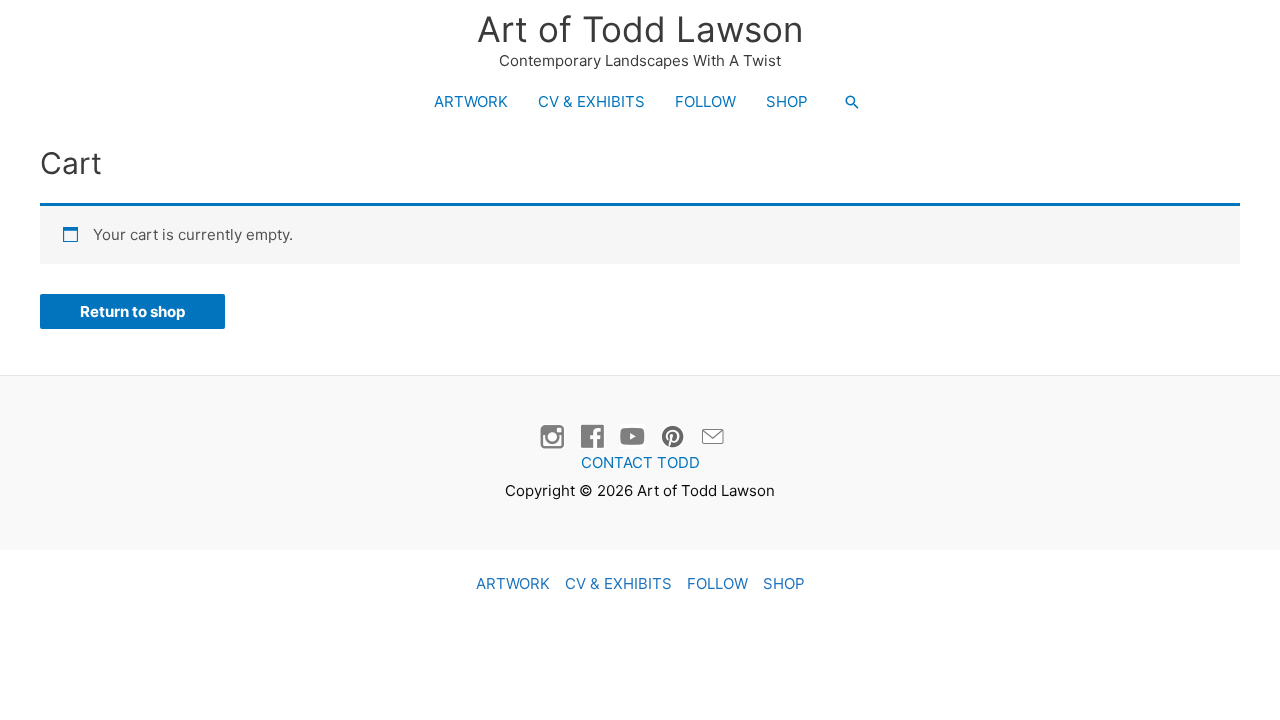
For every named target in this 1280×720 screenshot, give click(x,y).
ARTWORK (471, 101)
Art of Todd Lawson (640, 29)
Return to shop (132, 311)
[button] (852, 102)
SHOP (787, 101)
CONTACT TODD (640, 462)
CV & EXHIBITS (591, 101)
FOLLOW (705, 101)
